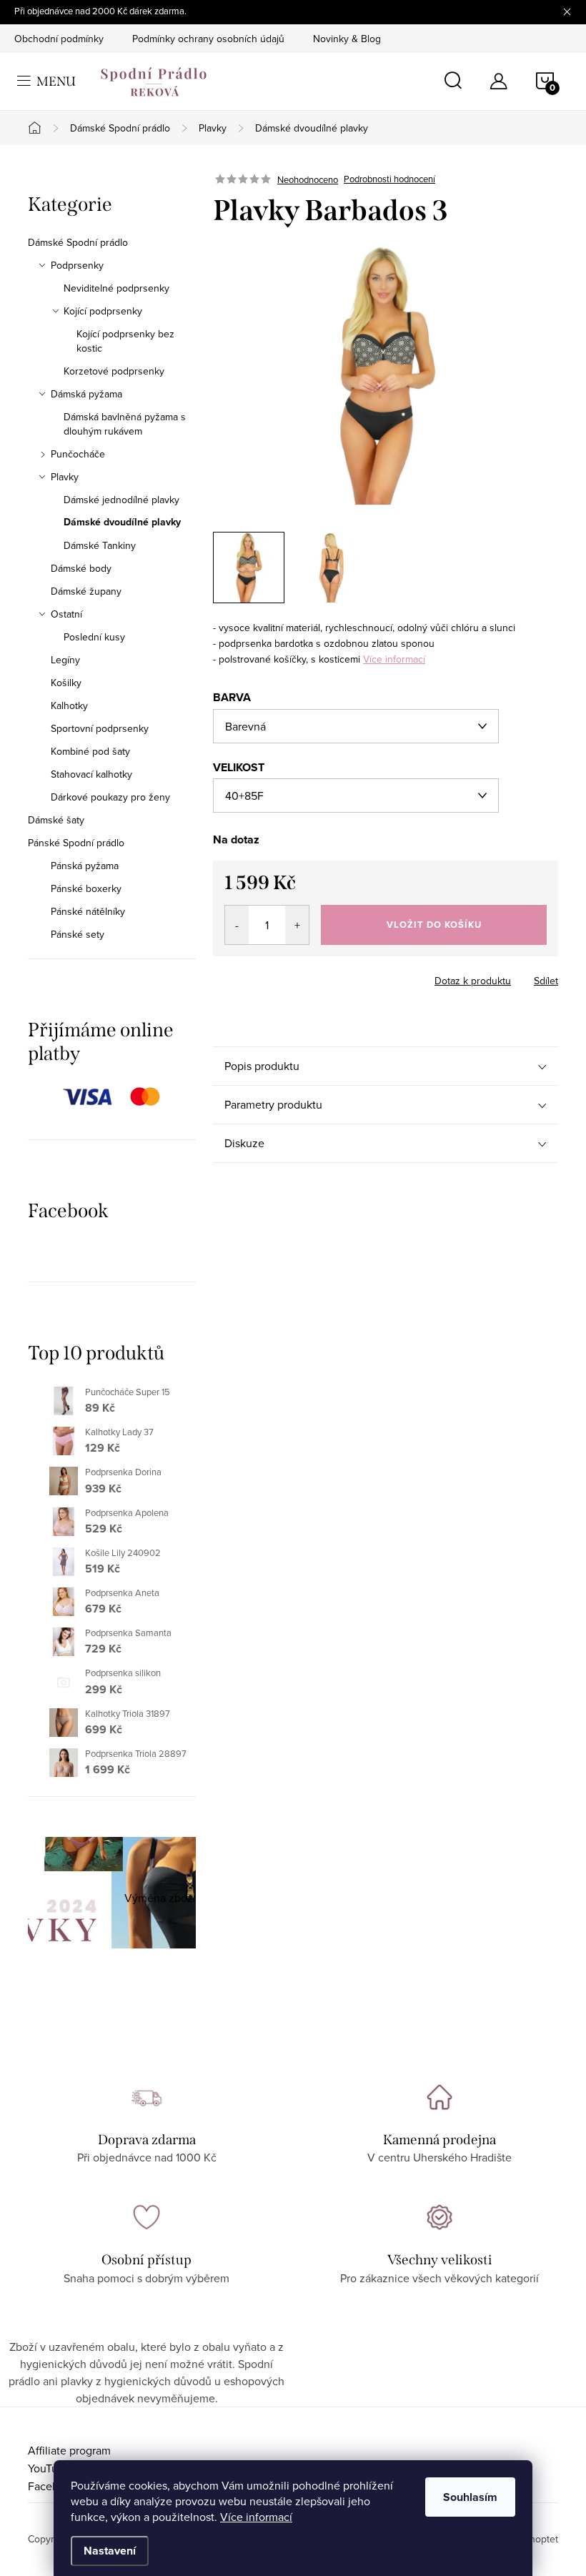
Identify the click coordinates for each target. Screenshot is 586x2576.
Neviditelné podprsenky (116, 288)
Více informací (256, 2517)
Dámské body (81, 568)
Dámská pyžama (86, 394)
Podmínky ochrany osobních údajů (208, 39)
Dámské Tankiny (100, 545)
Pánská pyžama (85, 866)
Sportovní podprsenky (100, 728)
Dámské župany (86, 591)
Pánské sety (78, 934)
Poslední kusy (94, 637)
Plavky (65, 477)
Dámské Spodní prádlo (78, 242)
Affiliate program (69, 2450)
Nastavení (110, 2551)
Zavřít (292, 976)
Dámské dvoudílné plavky (122, 522)
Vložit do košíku (434, 925)
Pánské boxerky (86, 888)
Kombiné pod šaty (90, 751)
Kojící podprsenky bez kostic (125, 341)
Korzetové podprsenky (114, 371)
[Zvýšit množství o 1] (297, 925)
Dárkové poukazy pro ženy (110, 797)
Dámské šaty (56, 820)
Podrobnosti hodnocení (389, 179)
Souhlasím (470, 2497)
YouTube (49, 2468)
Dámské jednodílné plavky (121, 500)
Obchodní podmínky (59, 39)
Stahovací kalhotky (91, 774)
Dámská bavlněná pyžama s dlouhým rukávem (125, 424)
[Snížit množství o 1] (237, 925)
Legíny (65, 660)
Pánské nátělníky (88, 911)
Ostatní (66, 614)
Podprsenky (77, 265)
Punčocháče (78, 454)
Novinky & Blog (347, 39)
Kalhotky (69, 705)
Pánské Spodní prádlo (76, 843)
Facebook (53, 2486)
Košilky (66, 683)
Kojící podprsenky (103, 311)
